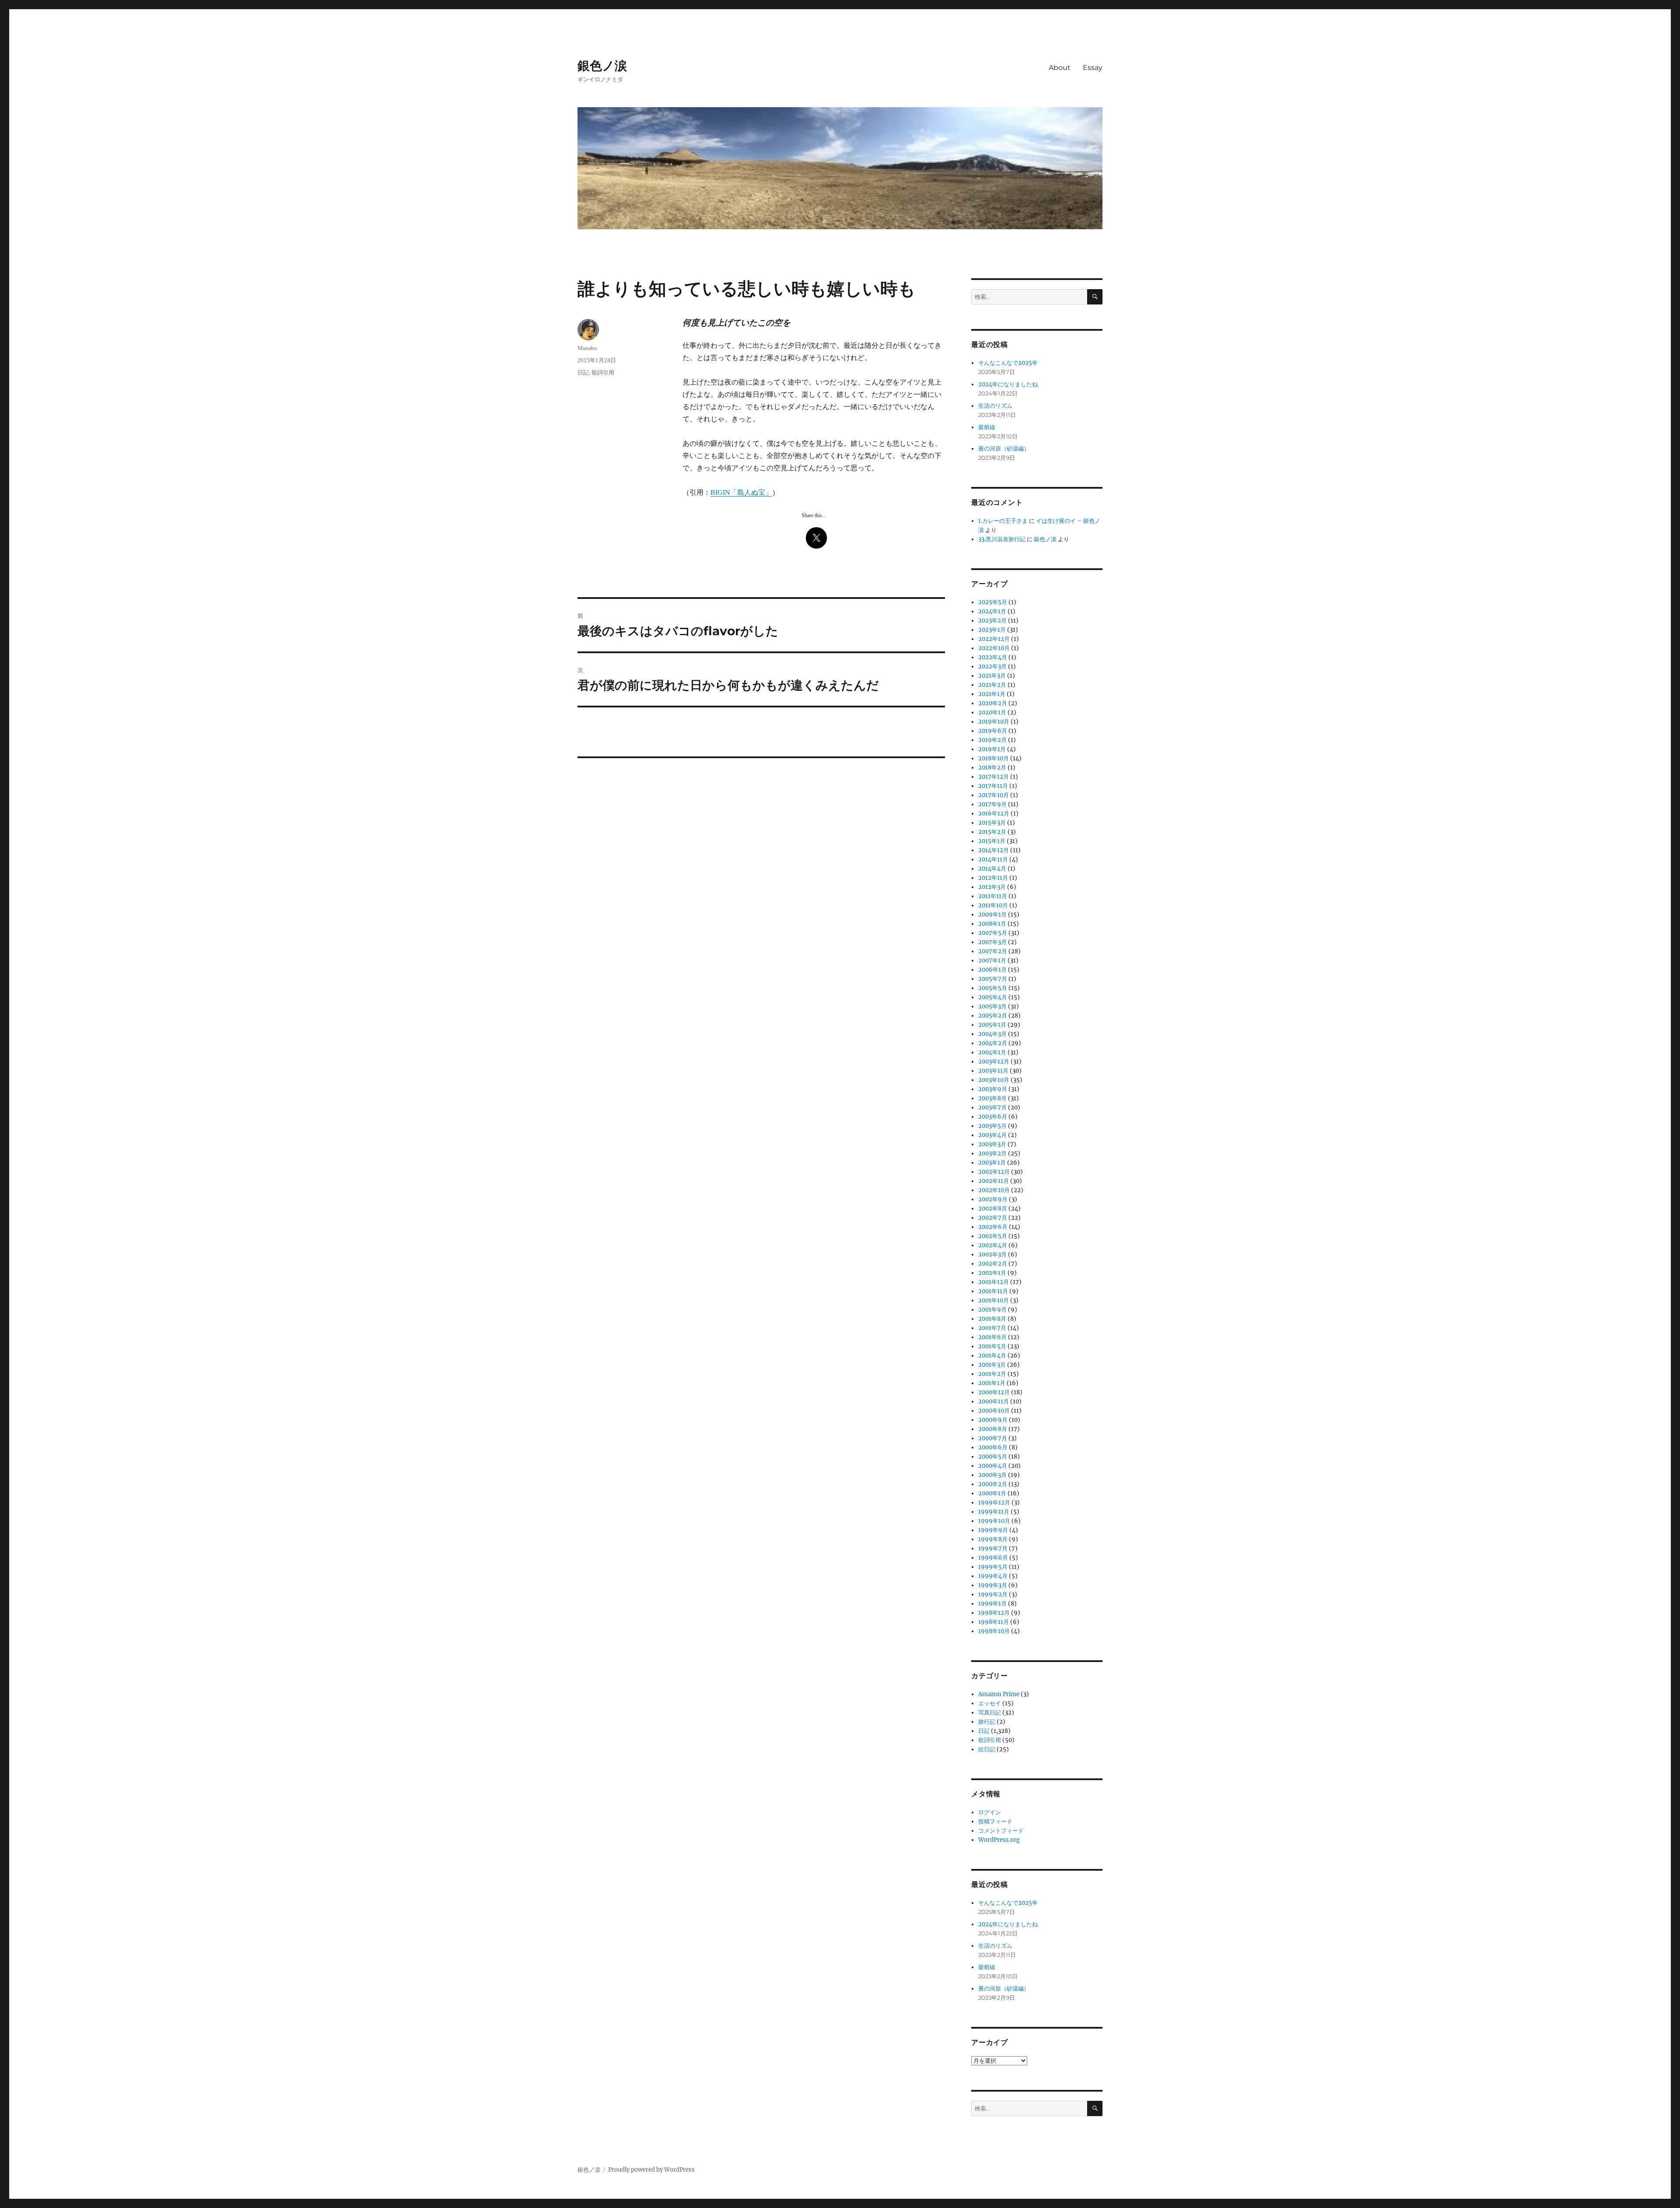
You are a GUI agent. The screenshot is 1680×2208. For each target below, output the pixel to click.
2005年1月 (992, 1025)
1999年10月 (994, 1521)
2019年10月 (994, 722)
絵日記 (987, 1749)
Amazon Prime (999, 1694)
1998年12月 (994, 1613)
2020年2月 (993, 703)
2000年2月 (993, 1484)
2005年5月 (993, 988)
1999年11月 (994, 1512)
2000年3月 (992, 1475)
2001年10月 (994, 1300)
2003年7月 (992, 1107)
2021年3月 (992, 676)
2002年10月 (994, 1190)
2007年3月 (992, 942)
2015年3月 (992, 823)
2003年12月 (994, 1062)
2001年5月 (992, 1346)
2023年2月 (992, 621)
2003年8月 (992, 1098)
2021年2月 (992, 685)
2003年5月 (992, 1126)
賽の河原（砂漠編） (1004, 449)
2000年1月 (992, 1493)
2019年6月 (993, 731)
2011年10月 (993, 905)
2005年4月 (993, 997)
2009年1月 (992, 915)
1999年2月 (993, 1594)
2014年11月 (993, 859)
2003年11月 (993, 1071)
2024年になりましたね (1008, 384)
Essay (1093, 68)
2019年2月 (992, 740)
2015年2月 (992, 832)
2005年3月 (992, 1006)
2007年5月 (993, 933)
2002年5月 (993, 1236)
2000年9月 (993, 1420)
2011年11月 (993, 896)
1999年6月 (993, 1558)
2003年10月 (994, 1080)
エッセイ (990, 1703)
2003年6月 (993, 1117)
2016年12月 (994, 814)
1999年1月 (992, 1604)
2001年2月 (992, 1374)
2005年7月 (993, 979)
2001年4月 (992, 1356)
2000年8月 (993, 1429)
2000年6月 (993, 1447)
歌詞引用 (603, 373)
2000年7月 (993, 1438)
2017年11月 (993, 786)
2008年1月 (992, 924)
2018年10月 (994, 758)
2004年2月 (993, 1043)
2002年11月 (994, 1181)
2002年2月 (993, 1264)
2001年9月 (992, 1310)
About (1060, 68)
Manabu (587, 348)
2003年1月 (992, 1163)
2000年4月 (993, 1466)
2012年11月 (993, 878)
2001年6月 (992, 1337)
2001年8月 (992, 1319)
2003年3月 (992, 1144)
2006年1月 (992, 970)
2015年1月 (992, 841)
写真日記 (990, 1713)
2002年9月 (993, 1199)
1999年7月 (993, 1548)
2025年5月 (993, 602)
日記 (583, 373)
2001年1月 (992, 1383)
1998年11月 (994, 1622)
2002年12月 (994, 1172)
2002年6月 (993, 1227)
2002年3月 (992, 1254)
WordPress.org (999, 1840)
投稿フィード (995, 1821)
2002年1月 (992, 1273)
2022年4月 (993, 657)
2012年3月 (992, 887)
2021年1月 (992, 694)
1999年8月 (993, 1539)
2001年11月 (993, 1291)
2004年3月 (992, 1034)
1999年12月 (994, 1503)
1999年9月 (993, 1530)
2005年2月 (993, 1016)
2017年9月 (992, 804)
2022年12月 (994, 639)
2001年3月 (992, 1365)
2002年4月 (993, 1245)
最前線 (987, 427)
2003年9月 (993, 1089)
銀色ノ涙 (602, 66)
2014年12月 (994, 850)
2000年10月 (994, 1411)
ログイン (990, 1812)
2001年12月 (994, 1282)
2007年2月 (993, 951)
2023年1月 (992, 630)
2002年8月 (993, 1209)
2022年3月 (992, 667)
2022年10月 (994, 648)
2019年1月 (992, 749)
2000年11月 (994, 1401)
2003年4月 (992, 1135)
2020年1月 (992, 712)
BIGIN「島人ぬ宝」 (741, 492)
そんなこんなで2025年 (1008, 363)
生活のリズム (995, 406)
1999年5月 (993, 1567)
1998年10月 (994, 1631)
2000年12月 (994, 1392)
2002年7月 (993, 1218)
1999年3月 (993, 1585)
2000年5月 (993, 1457)
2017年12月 (994, 777)
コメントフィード (1001, 1831)
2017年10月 (994, 795)
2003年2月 (992, 1153)
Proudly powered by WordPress (651, 2170)
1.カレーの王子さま (1003, 521)
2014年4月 (992, 869)
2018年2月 (992, 768)
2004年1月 (992, 1052)
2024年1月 (992, 611)
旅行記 (987, 1722)
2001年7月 (992, 1328)
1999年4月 (993, 1576)
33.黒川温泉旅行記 (1002, 539)
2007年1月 (992, 961)
